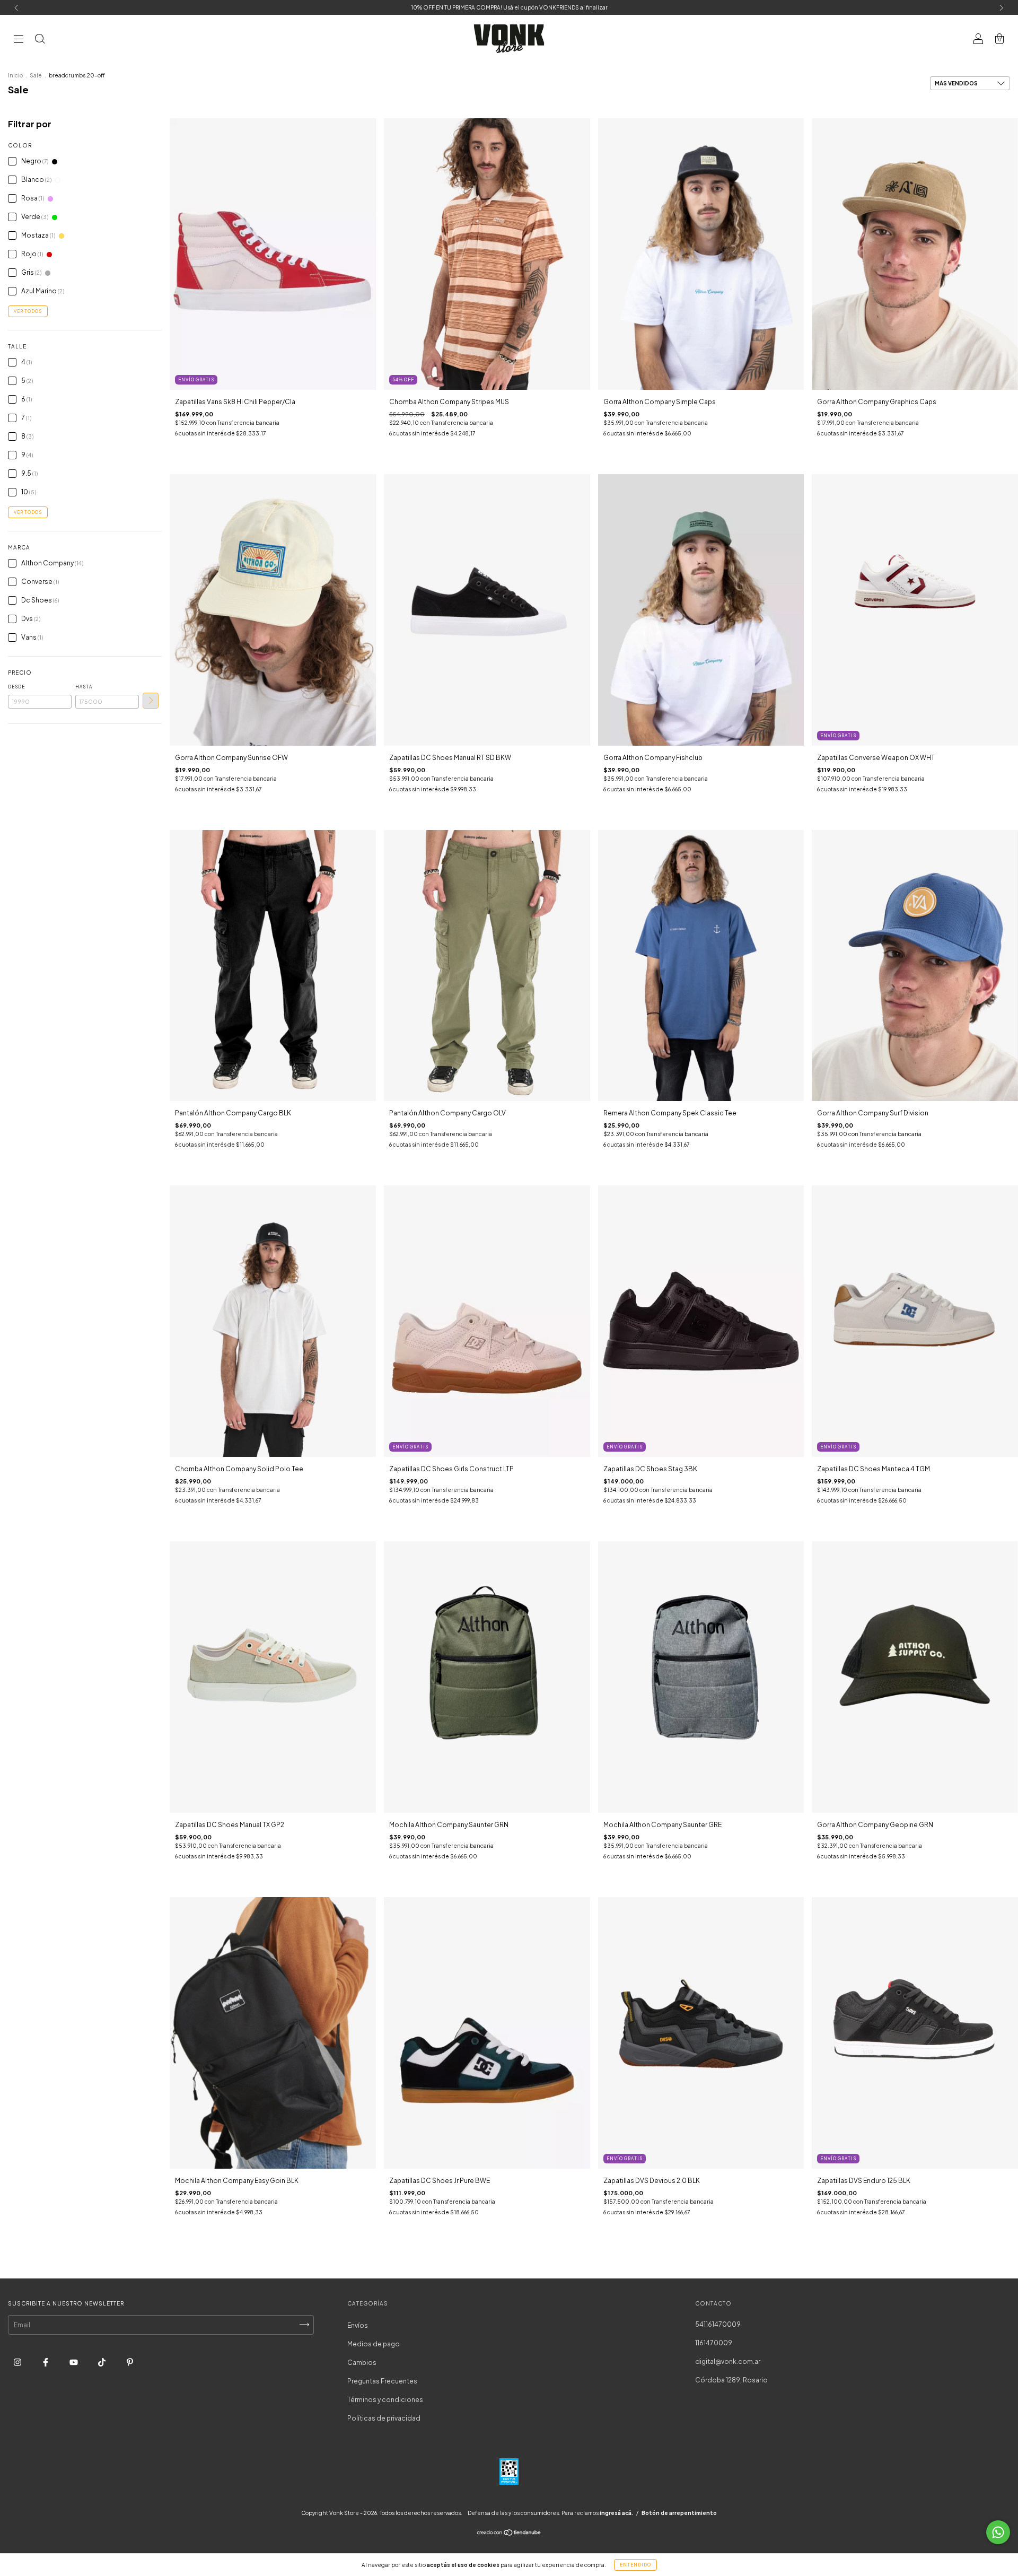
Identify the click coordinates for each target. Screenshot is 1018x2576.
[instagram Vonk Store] (18, 2362)
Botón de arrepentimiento (679, 2513)
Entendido (635, 2565)
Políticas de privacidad (384, 2418)
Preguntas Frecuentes (382, 2381)
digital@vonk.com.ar (728, 2361)
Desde (16, 687)
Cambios (362, 2363)
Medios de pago (374, 2344)
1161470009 (714, 2343)
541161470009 (718, 2324)
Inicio (15, 75)
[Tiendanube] (509, 2533)
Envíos (358, 2325)
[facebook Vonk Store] (46, 2362)
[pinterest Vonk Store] (130, 2362)
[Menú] (19, 40)
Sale (36, 75)
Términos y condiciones (385, 2400)
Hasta (84, 687)
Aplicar (151, 701)
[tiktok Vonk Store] (102, 2362)
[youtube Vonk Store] (74, 2362)
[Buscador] (40, 40)
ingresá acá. (616, 2513)
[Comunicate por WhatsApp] (998, 2532)
